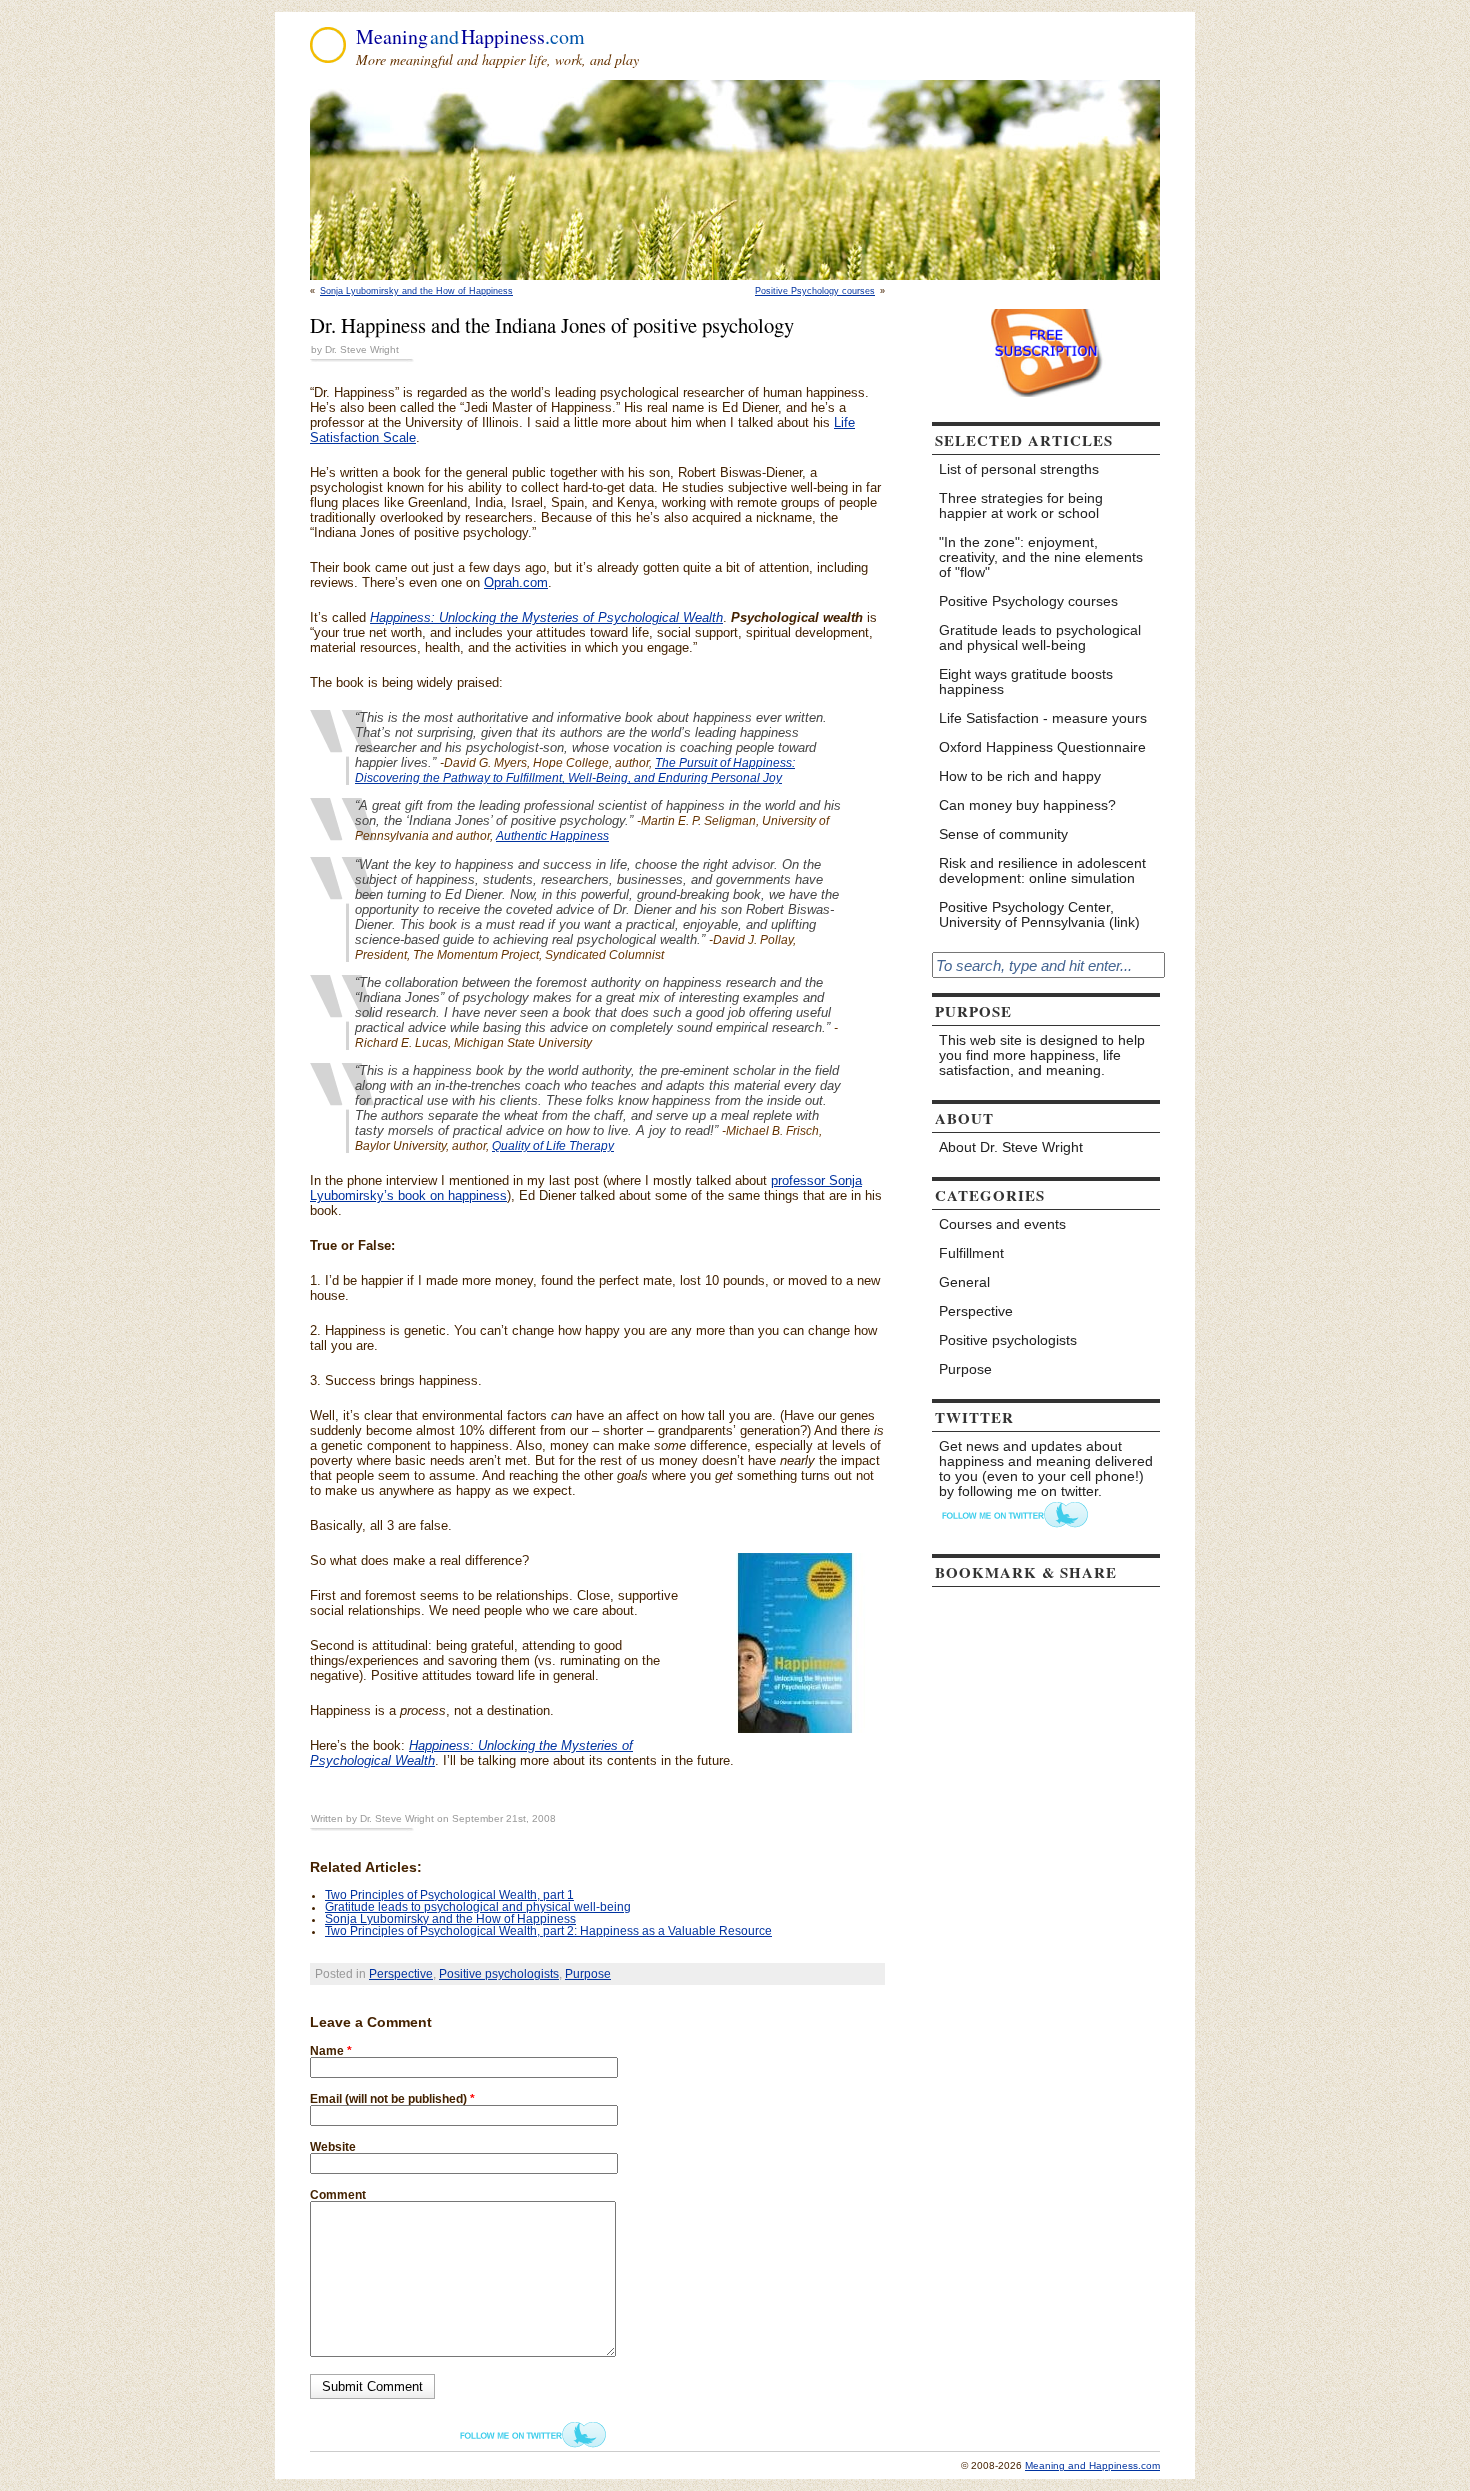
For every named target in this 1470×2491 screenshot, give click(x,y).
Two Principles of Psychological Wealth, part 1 (449, 1895)
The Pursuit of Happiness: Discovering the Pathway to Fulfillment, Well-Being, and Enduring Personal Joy (575, 770)
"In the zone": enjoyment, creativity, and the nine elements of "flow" (1041, 557)
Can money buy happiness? (1027, 805)
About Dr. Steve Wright (1011, 1147)
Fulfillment (971, 1253)
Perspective (401, 1974)
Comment (338, 2195)
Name (331, 2051)
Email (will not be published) (392, 2099)
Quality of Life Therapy (553, 1146)
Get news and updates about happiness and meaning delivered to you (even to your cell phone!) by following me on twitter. (1046, 1469)
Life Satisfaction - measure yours (1043, 718)
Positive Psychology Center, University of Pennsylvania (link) (1039, 915)
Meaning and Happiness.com (1092, 2465)
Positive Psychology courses (815, 291)
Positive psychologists (499, 1974)
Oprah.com (516, 582)
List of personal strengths (1019, 469)
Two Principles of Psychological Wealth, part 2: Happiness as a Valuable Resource (548, 1931)
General (964, 1282)
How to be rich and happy (1020, 776)
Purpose (588, 1974)
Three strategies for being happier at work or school (1021, 506)
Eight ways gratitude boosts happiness (1026, 682)
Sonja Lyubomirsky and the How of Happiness (416, 291)
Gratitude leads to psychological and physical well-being (478, 1907)
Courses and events (1002, 1224)
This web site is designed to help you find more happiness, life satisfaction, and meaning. (1042, 1055)
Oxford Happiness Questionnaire (1042, 747)
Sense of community (1003, 834)
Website (333, 2147)
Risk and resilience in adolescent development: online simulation (1042, 871)
